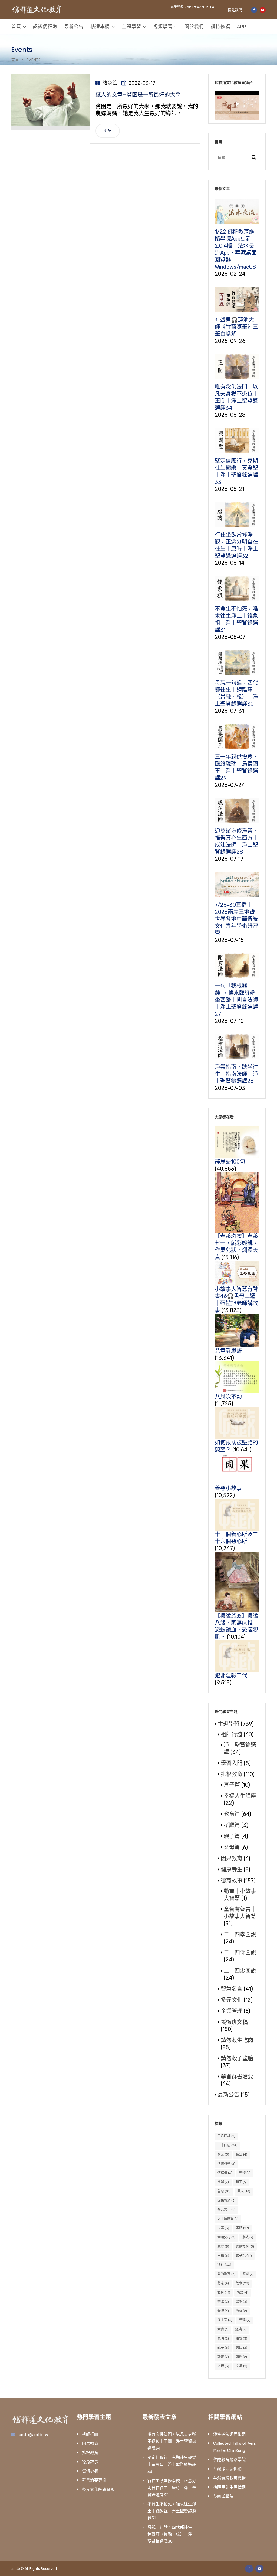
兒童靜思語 (228, 1351)
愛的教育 (227, 2274)
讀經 (241, 2357)
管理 (245, 2320)
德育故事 (232, 1881)
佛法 (242, 2154)
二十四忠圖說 (240, 1971)
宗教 (248, 2237)
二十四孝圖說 (240, 1934)
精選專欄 (100, 27)
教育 (224, 2292)
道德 (223, 2366)
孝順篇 (232, 1825)
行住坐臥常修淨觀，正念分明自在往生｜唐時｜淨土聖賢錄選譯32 (172, 2488)
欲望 (241, 2302)
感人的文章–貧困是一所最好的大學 (138, 95)
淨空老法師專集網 (229, 2434)
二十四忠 (227, 2145)
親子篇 (232, 1836)
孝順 (242, 2228)
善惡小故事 (228, 1488)
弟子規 (244, 2256)
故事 (242, 2283)
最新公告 (74, 27)
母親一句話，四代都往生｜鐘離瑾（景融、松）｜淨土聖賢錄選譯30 (172, 2534)
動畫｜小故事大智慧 (240, 1895)
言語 (242, 2348)
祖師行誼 (232, 1734)
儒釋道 (225, 2173)
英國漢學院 (223, 2496)
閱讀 (242, 2366)
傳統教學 (226, 2164)
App (242, 27)
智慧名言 (232, 1989)
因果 (244, 2191)
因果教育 (232, 1858)
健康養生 (232, 1869)
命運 (223, 2182)
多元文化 (232, 2000)
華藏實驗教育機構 (229, 2478)
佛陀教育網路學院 (229, 2460)
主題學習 (131, 27)
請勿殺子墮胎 (237, 2058)
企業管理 (232, 2011)
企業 (223, 2154)
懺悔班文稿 (234, 2022)
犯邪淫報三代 (231, 1675)
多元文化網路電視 (98, 2489)
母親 (223, 2311)
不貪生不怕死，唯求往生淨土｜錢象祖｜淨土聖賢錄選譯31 (172, 2511)
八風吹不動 (228, 1397)
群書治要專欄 (94, 2480)
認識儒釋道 (45, 27)
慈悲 (223, 2283)
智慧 (243, 2292)
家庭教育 (245, 2246)
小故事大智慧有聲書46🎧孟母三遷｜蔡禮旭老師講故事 (236, 1300)
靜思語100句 (230, 1162)
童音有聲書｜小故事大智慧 (240, 1913)
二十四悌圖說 (240, 1953)
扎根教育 (232, 1774)
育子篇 (232, 1785)
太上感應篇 (228, 2219)
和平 (241, 2182)
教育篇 (110, 83)
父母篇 (232, 1847)
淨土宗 (225, 2320)
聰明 (223, 2338)
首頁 (16, 27)
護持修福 (220, 27)
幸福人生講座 (240, 1796)
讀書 (223, 2357)
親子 (223, 2348)
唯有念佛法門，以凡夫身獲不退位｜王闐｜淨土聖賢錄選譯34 (172, 2441)
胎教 (241, 2338)
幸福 (223, 2256)
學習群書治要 (237, 2076)
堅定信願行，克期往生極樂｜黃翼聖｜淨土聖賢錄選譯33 (172, 2465)
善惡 (224, 2191)
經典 (241, 2329)
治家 (241, 2311)
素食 (223, 2329)
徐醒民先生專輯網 (229, 2487)
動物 (245, 2173)
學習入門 (232, 1763)
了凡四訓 (226, 2136)
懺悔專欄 (90, 2471)
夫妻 (223, 2228)
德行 (224, 2265)
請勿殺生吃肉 (237, 2040)
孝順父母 (226, 2237)
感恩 (248, 2274)
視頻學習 (163, 27)
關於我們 (194, 27)
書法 (223, 2302)
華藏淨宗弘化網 (227, 2469)
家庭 (223, 2246)
